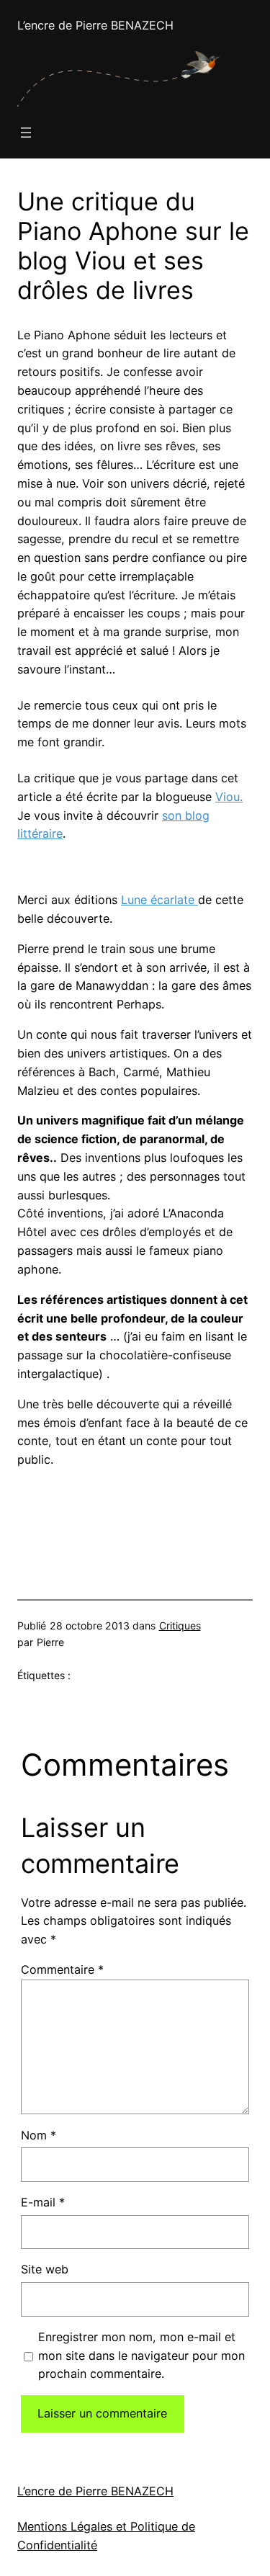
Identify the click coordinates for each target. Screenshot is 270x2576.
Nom (39, 2135)
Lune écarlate (159, 900)
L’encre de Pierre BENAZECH (95, 25)
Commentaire (62, 1969)
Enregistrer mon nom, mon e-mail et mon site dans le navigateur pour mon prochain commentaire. (141, 2356)
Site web (45, 2269)
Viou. (229, 797)
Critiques (180, 1625)
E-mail (43, 2202)
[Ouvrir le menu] (26, 133)
